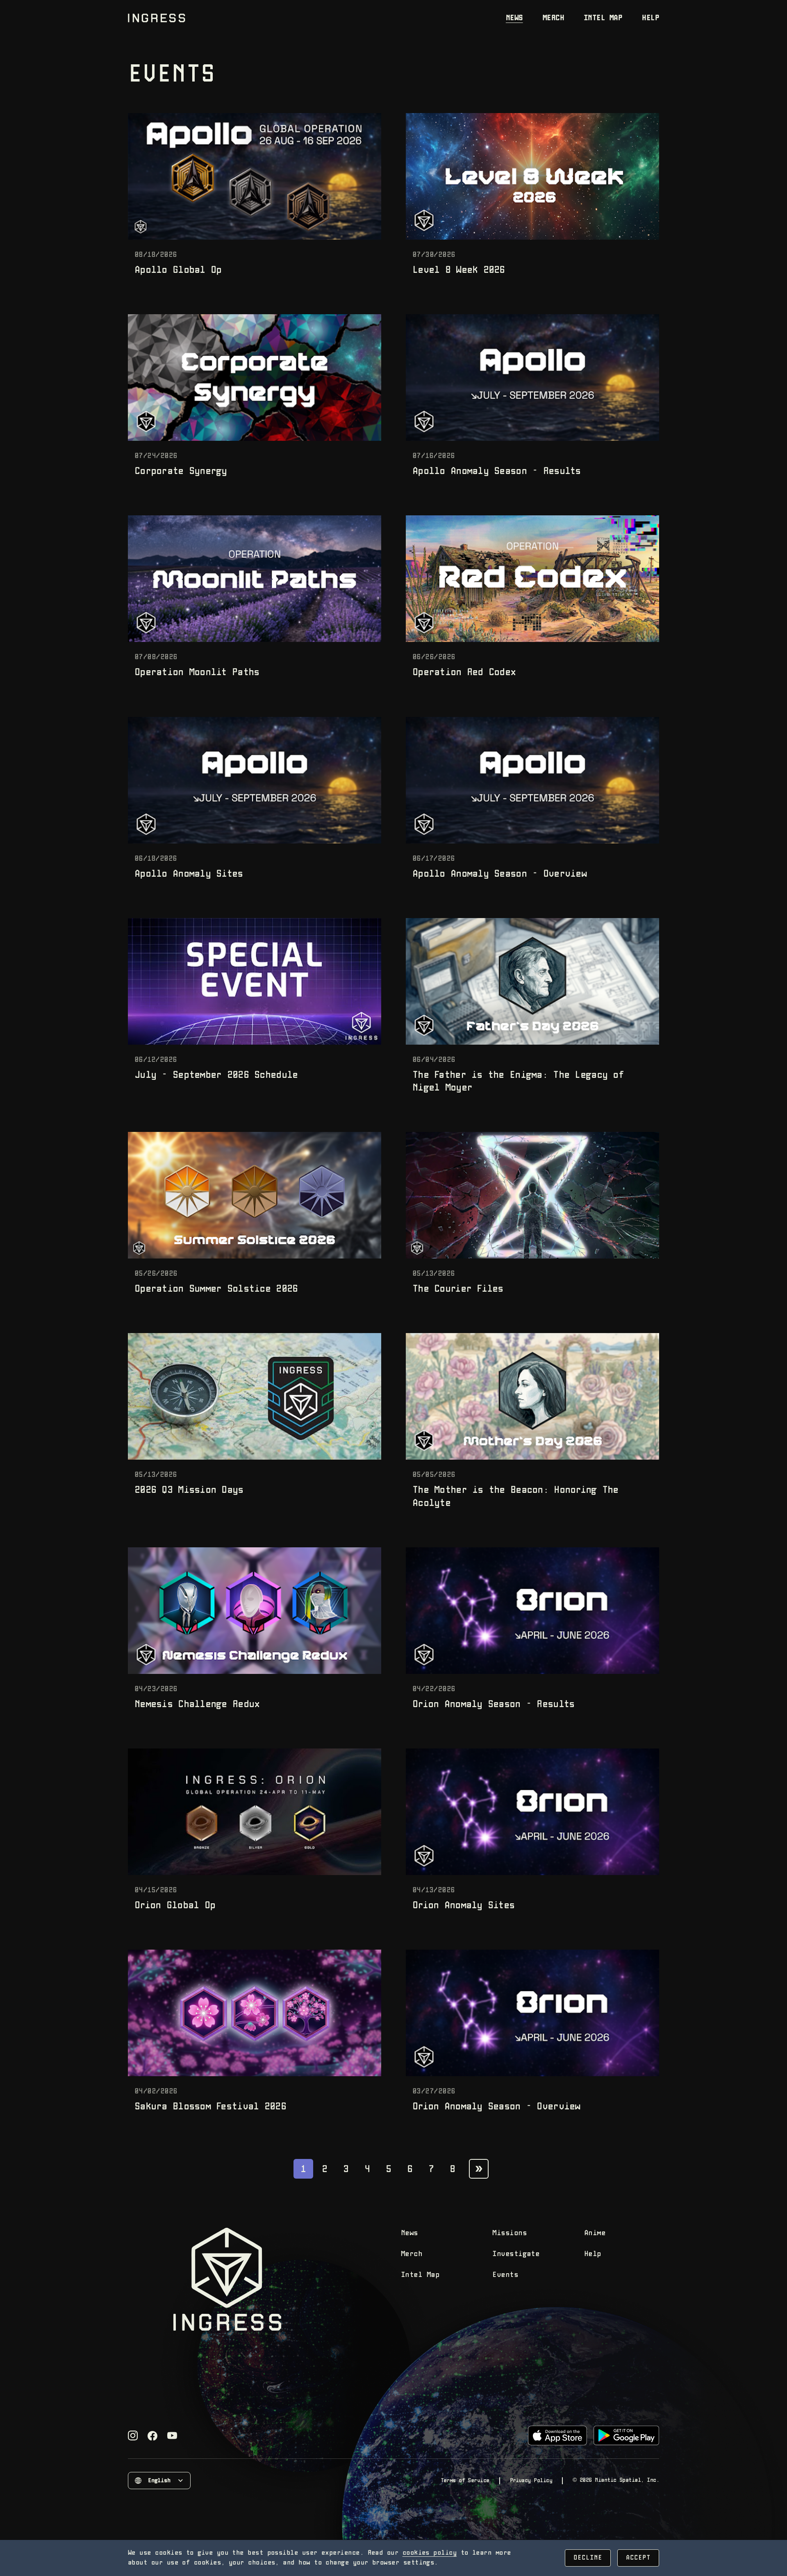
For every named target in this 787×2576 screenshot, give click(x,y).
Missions (510, 2233)
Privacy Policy (531, 2481)
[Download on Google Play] (626, 2435)
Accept (638, 2558)
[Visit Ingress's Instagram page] (133, 2435)
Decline (588, 2558)
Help (651, 18)
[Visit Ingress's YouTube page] (172, 2435)
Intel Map (603, 18)
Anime (595, 2233)
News (514, 18)
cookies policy (430, 2553)
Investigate (516, 2254)
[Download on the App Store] (557, 2435)
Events (505, 2275)
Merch (553, 18)
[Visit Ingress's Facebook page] (152, 2436)
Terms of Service (465, 2481)
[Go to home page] (157, 18)
